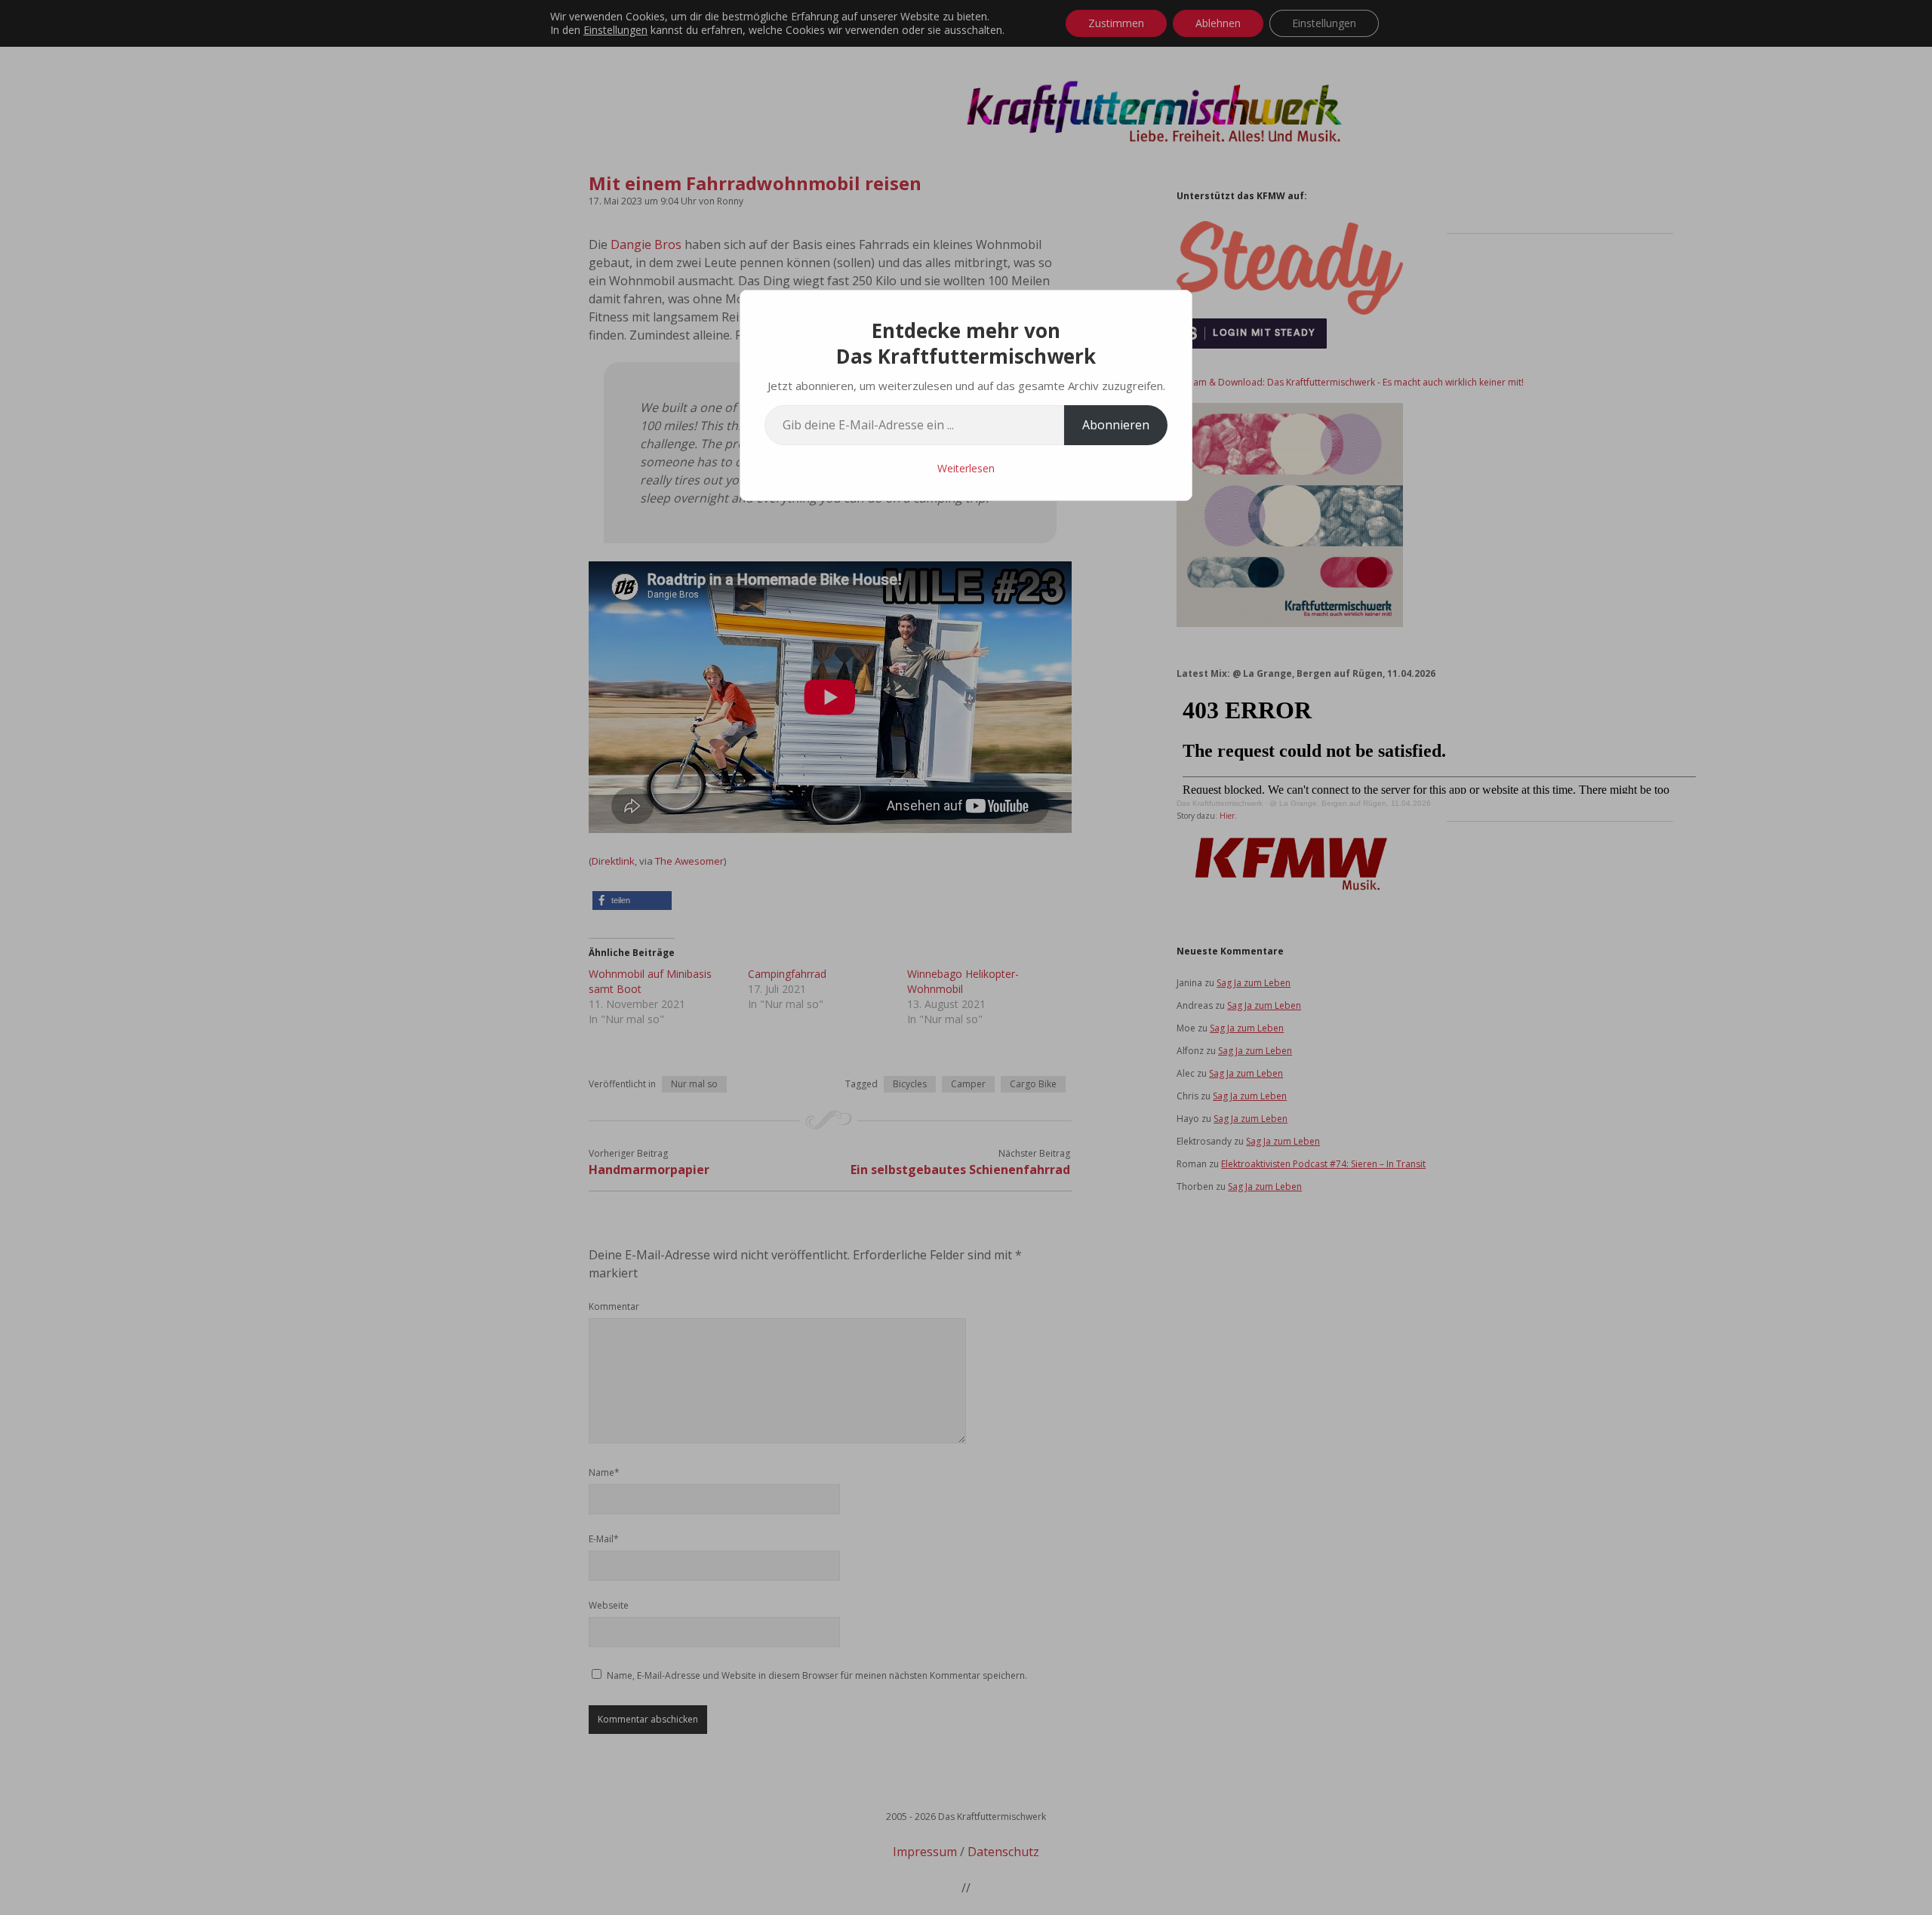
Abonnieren (1116, 425)
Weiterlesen (966, 468)
